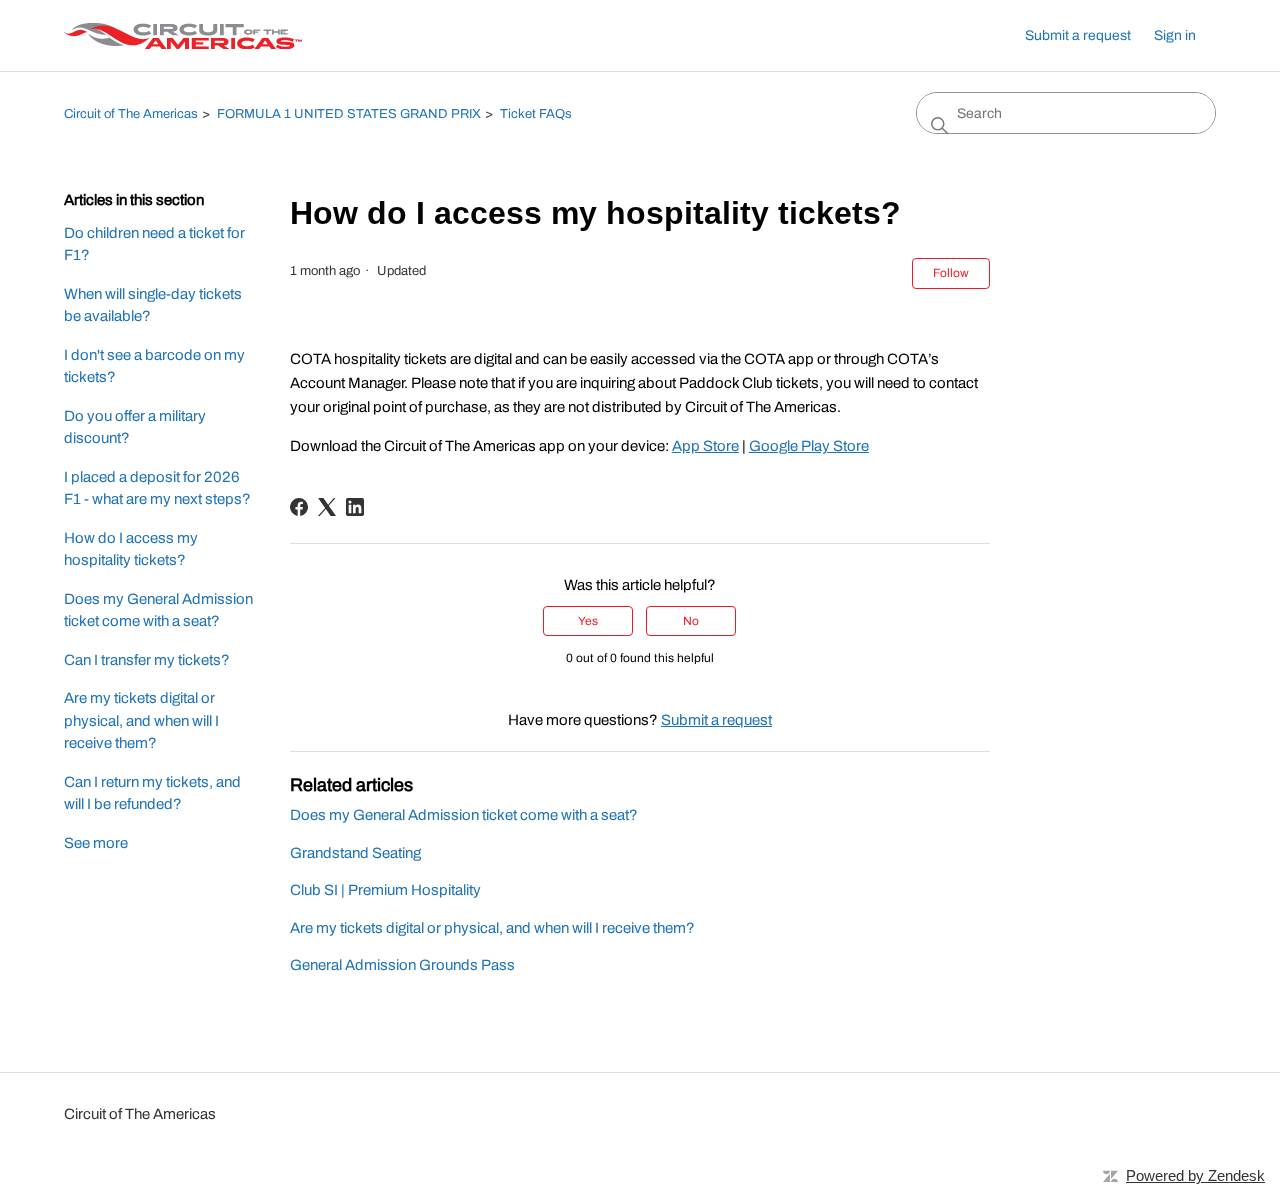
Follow (951, 273)
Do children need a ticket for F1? (154, 244)
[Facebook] (299, 507)
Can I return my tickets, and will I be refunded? (152, 793)
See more (96, 843)
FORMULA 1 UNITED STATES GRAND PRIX (349, 113)
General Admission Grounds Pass (402, 965)
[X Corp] (327, 507)
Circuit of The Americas (131, 113)
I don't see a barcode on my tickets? (154, 366)
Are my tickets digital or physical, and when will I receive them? (141, 720)
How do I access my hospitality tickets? (131, 549)
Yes (588, 621)
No (691, 621)
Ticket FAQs (536, 113)
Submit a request (1078, 35)
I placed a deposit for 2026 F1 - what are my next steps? (157, 488)
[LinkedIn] (355, 507)
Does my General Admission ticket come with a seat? (158, 610)
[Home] (183, 36)
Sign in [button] (1175, 35)
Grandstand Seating (355, 853)
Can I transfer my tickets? (147, 660)
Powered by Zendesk (1195, 1175)
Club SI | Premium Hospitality (385, 890)
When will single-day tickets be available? (153, 305)
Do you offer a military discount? (135, 427)
